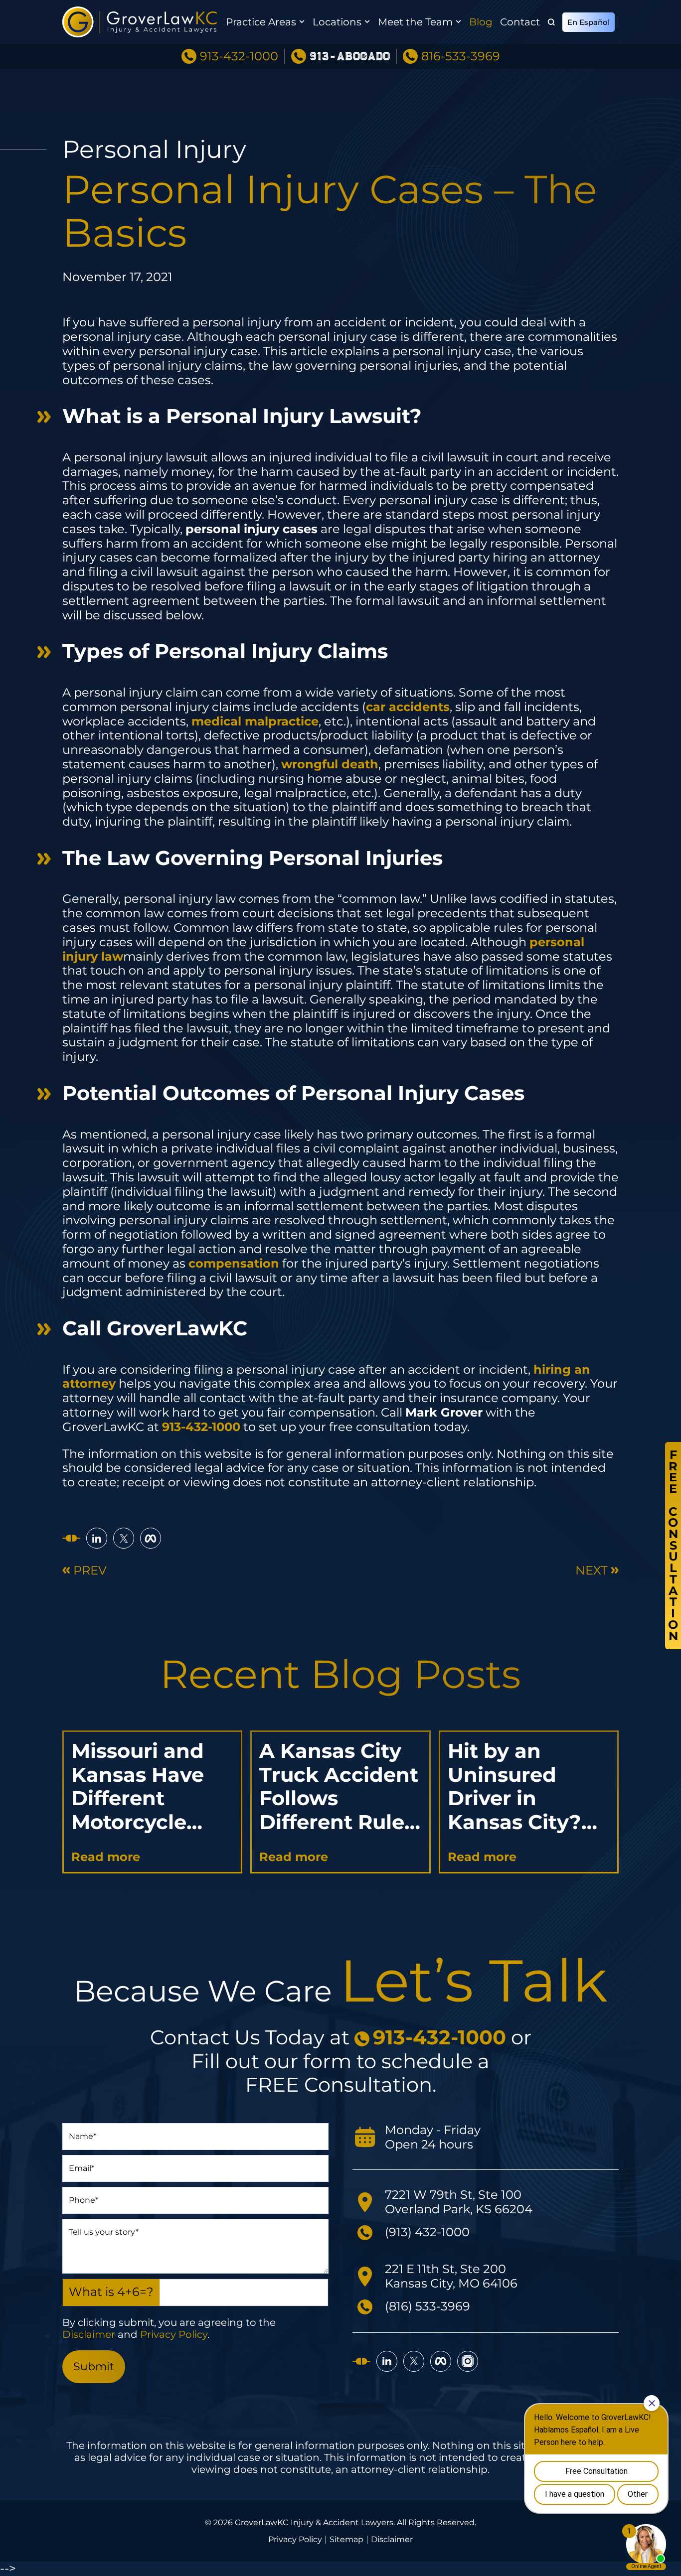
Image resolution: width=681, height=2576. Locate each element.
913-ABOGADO (350, 57)
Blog (481, 22)
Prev (90, 1571)
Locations (337, 22)
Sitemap (346, 2540)
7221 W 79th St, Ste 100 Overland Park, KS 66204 (459, 2202)
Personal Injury (154, 149)
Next (592, 1571)
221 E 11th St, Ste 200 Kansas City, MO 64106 (451, 2276)
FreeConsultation (673, 1545)
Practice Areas (261, 22)
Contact (520, 22)
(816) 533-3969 (427, 2306)
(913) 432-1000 (427, 2232)
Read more (106, 1857)
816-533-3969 (461, 56)
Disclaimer (89, 2334)
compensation (234, 1263)
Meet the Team (415, 22)
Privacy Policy (174, 2334)
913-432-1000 (239, 56)
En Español (589, 22)
